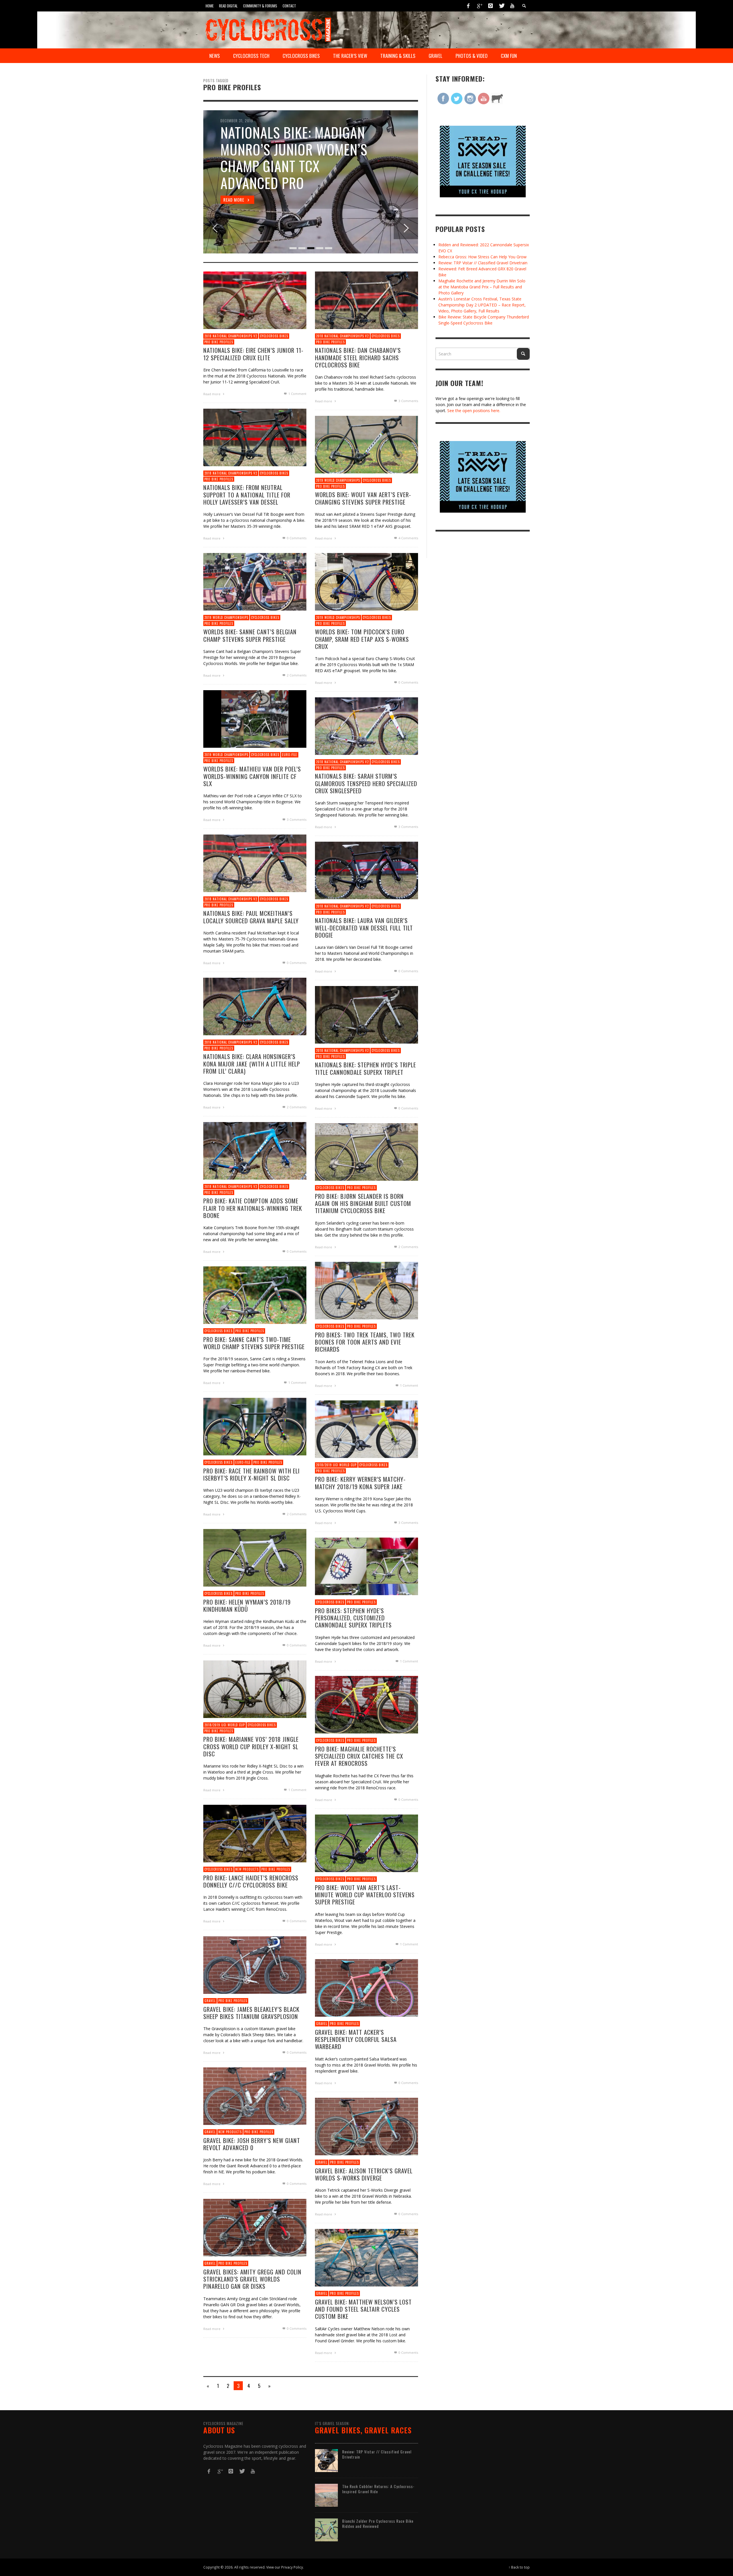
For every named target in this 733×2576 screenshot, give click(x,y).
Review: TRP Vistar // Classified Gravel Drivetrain (483, 263)
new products (247, 1869)
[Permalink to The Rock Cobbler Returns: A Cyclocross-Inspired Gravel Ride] (326, 2495)
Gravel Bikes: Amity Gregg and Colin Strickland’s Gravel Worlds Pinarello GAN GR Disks (252, 2279)
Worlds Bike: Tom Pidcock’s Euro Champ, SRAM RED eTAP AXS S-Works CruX (362, 639)
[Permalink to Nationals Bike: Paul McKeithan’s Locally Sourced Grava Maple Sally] (255, 863)
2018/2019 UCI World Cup (336, 1465)
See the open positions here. (474, 411)
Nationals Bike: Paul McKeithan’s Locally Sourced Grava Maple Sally (251, 917)
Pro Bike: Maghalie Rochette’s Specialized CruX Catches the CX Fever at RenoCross (359, 1756)
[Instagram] (490, 6)
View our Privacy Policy (285, 2567)
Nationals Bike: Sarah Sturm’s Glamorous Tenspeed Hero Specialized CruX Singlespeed (366, 783)
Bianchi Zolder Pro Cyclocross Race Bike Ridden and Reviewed (378, 2523)
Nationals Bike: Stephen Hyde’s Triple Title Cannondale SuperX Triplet (365, 1068)
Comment (297, 394)
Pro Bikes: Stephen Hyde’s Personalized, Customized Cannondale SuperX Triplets (353, 1618)
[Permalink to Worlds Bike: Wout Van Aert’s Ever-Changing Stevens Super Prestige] (366, 444)
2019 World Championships (338, 480)
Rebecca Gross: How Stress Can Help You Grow (482, 257)
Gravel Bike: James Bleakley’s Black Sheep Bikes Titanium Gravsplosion (251, 2013)
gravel (210, 2001)
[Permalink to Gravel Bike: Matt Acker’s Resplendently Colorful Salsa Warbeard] (366, 1987)
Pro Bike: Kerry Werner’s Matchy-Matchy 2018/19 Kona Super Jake (360, 1483)
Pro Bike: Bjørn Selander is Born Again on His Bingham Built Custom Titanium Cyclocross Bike (363, 1203)
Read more (212, 394)
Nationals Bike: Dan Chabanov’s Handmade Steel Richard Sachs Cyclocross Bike (358, 357)
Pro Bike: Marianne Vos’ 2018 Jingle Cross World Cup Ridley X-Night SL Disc (251, 1746)
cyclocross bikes (274, 336)
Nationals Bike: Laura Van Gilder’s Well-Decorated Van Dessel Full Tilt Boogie (364, 927)
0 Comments (296, 538)
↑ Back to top (519, 2567)
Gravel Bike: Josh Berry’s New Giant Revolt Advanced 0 (252, 2144)
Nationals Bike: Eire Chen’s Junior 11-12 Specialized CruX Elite (253, 354)
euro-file (290, 755)
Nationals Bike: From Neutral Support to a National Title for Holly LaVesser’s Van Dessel (247, 494)
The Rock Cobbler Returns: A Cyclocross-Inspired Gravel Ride (378, 2489)
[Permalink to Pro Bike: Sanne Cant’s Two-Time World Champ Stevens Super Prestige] (255, 1295)
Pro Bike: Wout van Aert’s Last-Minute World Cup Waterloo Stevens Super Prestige (365, 1895)
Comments (408, 401)
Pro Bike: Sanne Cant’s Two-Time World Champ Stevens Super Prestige (254, 1343)
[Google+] (479, 6)
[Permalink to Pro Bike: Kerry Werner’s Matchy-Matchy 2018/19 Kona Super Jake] (366, 1429)
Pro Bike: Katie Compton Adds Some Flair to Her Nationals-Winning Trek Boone (253, 1208)
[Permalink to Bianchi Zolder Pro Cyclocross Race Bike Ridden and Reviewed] (326, 2529)
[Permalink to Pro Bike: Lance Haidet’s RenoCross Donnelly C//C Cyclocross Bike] (255, 1833)
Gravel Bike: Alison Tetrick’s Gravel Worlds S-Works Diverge (364, 2174)
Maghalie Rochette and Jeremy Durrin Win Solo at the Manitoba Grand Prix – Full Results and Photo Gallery (482, 287)
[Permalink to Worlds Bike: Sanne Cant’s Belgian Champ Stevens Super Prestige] (255, 581)
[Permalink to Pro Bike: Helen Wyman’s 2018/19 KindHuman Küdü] (255, 1557)
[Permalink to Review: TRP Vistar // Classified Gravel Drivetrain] (326, 2460)
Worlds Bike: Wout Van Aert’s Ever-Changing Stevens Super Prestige (363, 498)
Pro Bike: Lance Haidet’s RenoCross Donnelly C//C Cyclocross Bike (251, 1881)
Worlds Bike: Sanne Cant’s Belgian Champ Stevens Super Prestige (250, 635)
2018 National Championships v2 (231, 336)
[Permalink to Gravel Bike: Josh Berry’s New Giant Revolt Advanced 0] (255, 2096)
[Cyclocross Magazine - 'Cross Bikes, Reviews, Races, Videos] (268, 29)
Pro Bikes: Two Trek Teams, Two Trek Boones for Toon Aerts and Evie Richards (365, 1342)
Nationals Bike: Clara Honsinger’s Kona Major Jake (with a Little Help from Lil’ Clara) (252, 1063)
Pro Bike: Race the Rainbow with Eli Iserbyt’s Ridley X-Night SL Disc (252, 1474)
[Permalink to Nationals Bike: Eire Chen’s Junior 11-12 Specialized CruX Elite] (255, 300)
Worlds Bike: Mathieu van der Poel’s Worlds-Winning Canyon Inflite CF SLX (252, 776)
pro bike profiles (219, 342)
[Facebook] (468, 6)
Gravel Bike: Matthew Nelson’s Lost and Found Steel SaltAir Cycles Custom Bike (363, 2309)
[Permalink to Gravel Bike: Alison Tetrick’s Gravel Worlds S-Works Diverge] (366, 2126)
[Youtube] (512, 6)
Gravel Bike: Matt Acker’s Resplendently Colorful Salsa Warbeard (356, 2039)
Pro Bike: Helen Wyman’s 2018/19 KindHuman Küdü (247, 1605)
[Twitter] (501, 6)
